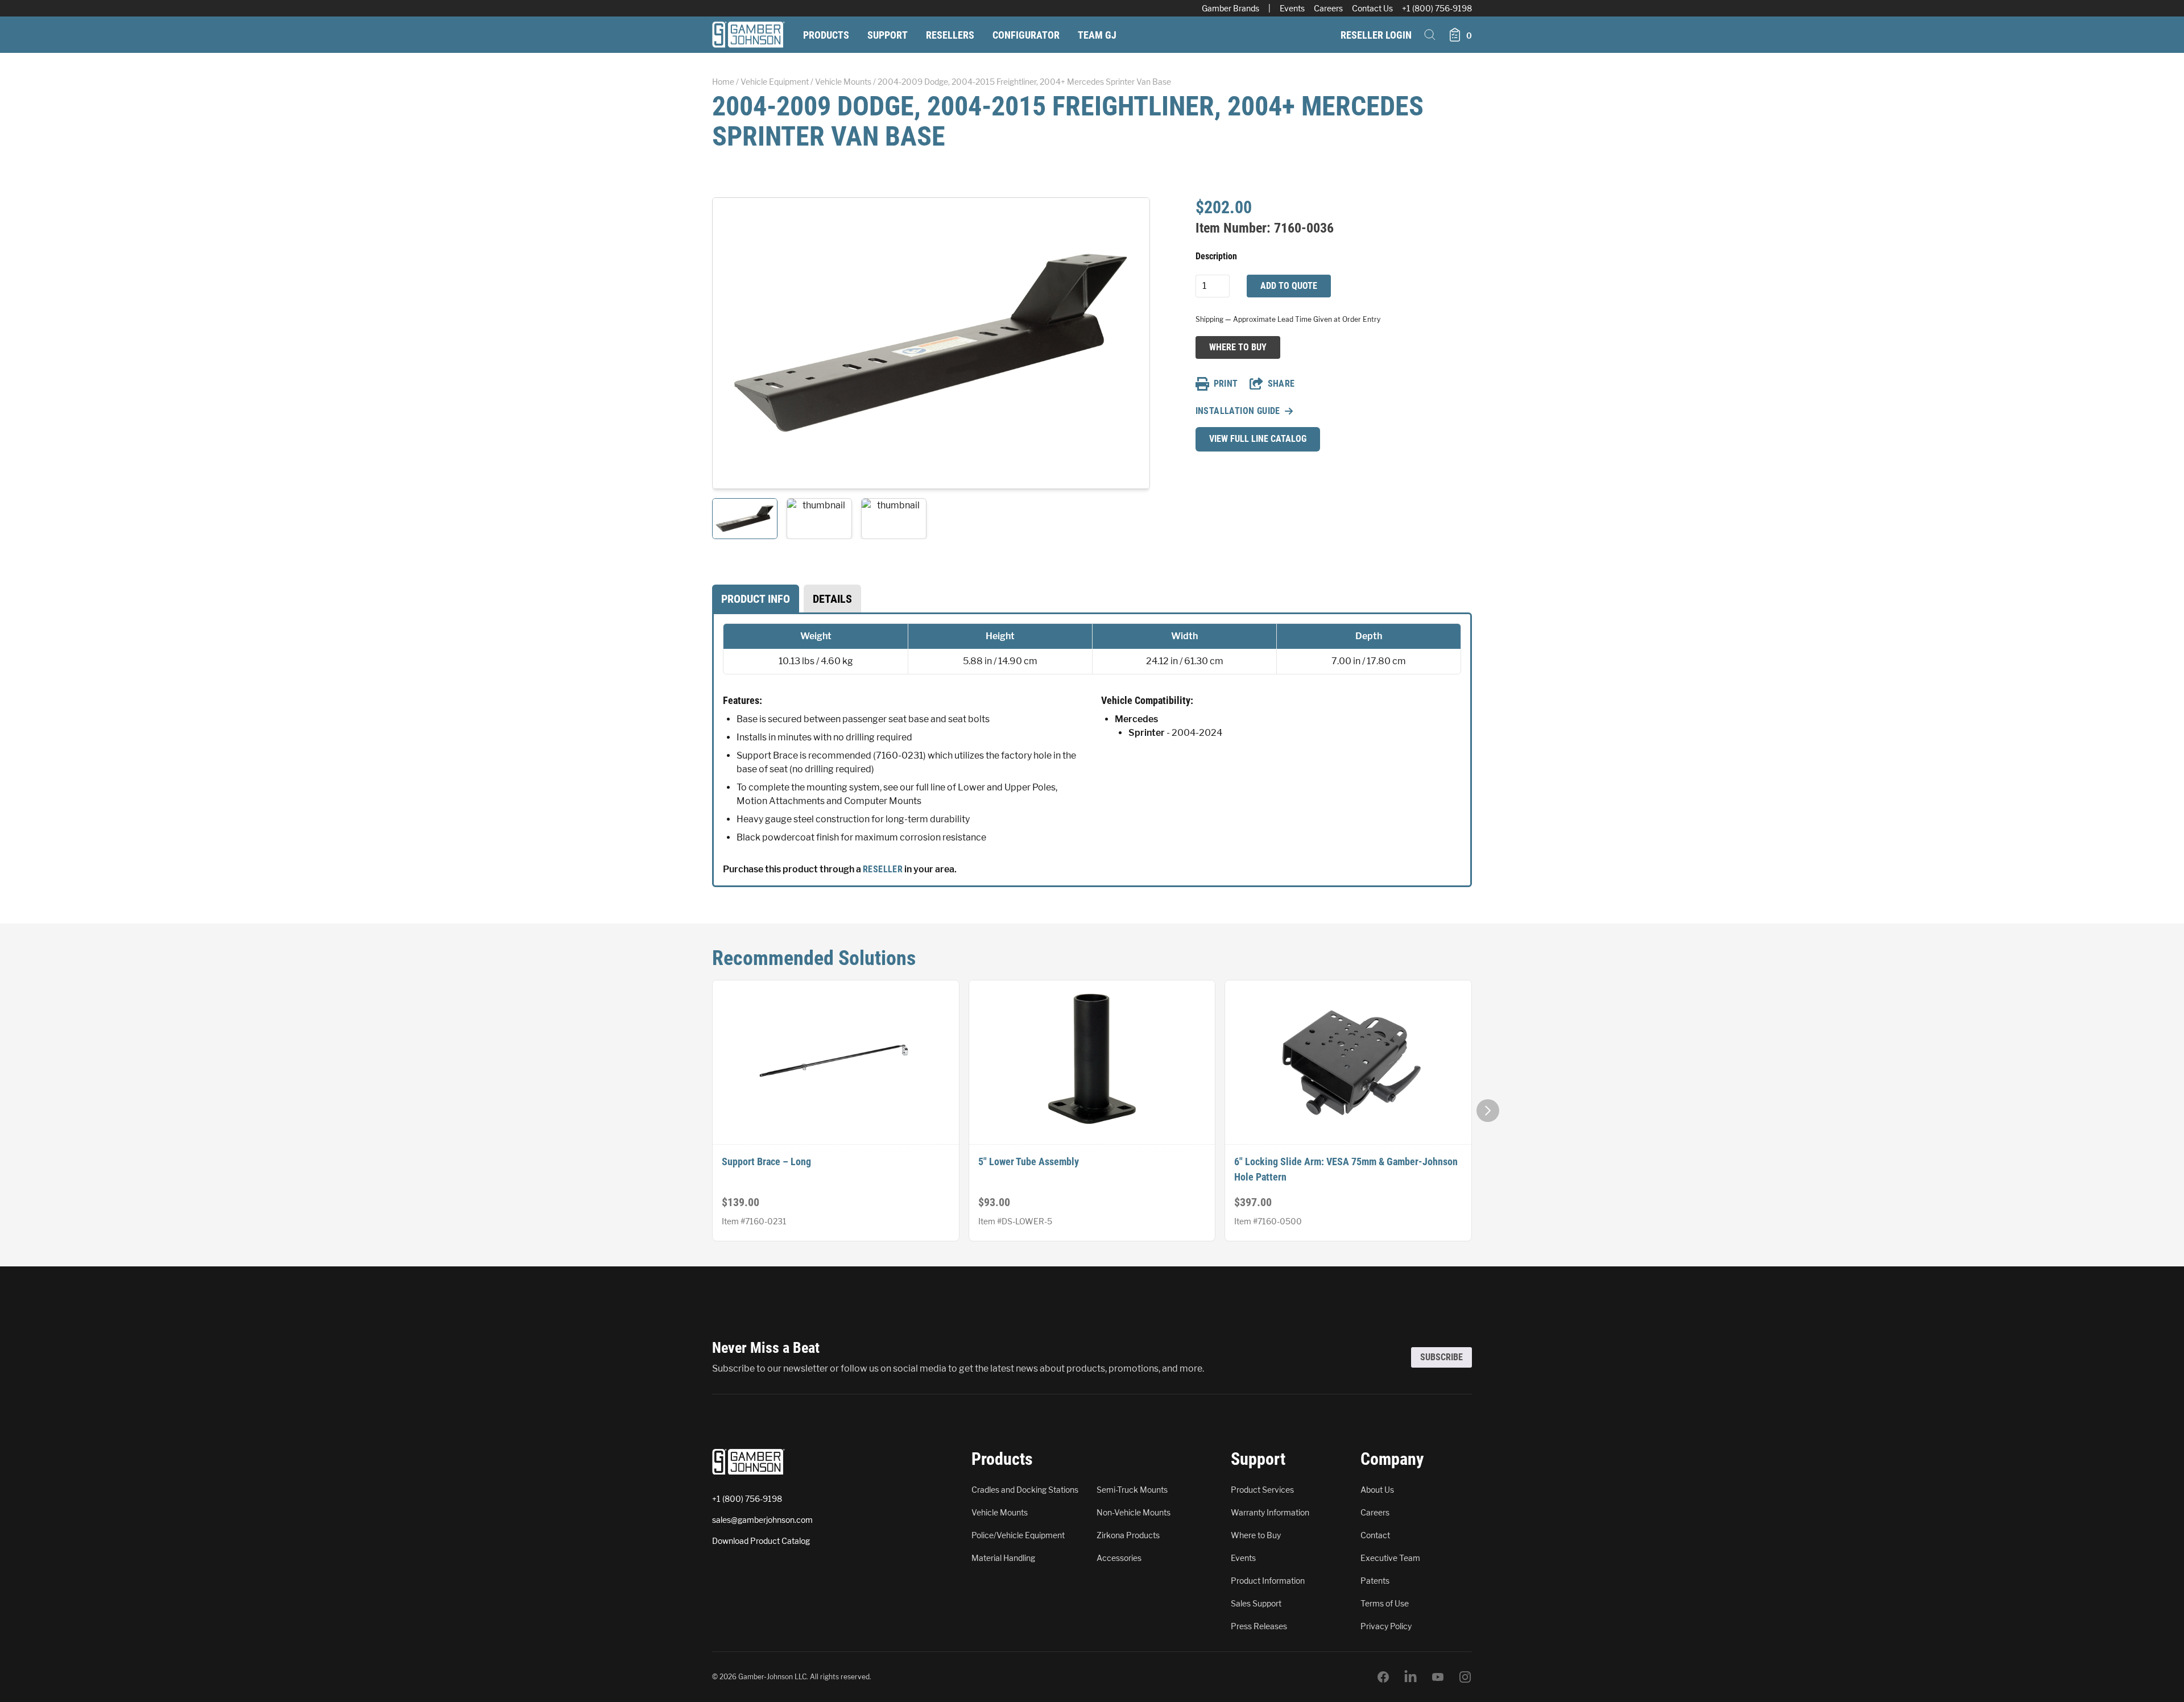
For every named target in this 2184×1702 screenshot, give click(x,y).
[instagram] (1465, 1677)
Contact (1375, 1535)
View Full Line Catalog (1258, 439)
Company (1392, 1459)
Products (826, 35)
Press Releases (1259, 1626)
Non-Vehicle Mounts (1134, 1512)
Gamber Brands (1230, 8)
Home (723, 82)
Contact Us (1372, 8)
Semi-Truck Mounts (1132, 1490)
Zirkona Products (1128, 1535)
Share (1281, 384)
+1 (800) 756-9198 (1437, 8)
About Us (1377, 1490)
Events (1292, 8)
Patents (1375, 1581)
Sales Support (1256, 1603)
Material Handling (1003, 1558)
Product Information (1268, 1581)
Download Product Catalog (761, 1541)
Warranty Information (1270, 1512)
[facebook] (1383, 1677)
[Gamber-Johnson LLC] (748, 35)
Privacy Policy (1386, 1626)
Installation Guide (1238, 411)
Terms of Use (1385, 1603)
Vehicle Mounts (843, 82)
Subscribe (1441, 1357)
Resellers (950, 35)
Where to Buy (1238, 347)
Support (888, 35)
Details (832, 599)
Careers (1328, 8)
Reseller (883, 869)
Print (1226, 384)
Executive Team (1390, 1558)
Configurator (1026, 35)
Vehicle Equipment (775, 82)
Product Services (1262, 1490)
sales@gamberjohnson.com (762, 1520)
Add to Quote (1289, 286)
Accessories (1119, 1558)
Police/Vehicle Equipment (1018, 1535)
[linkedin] (1410, 1677)
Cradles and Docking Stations (1025, 1490)
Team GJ (1097, 35)
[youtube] (1438, 1677)
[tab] (756, 599)
